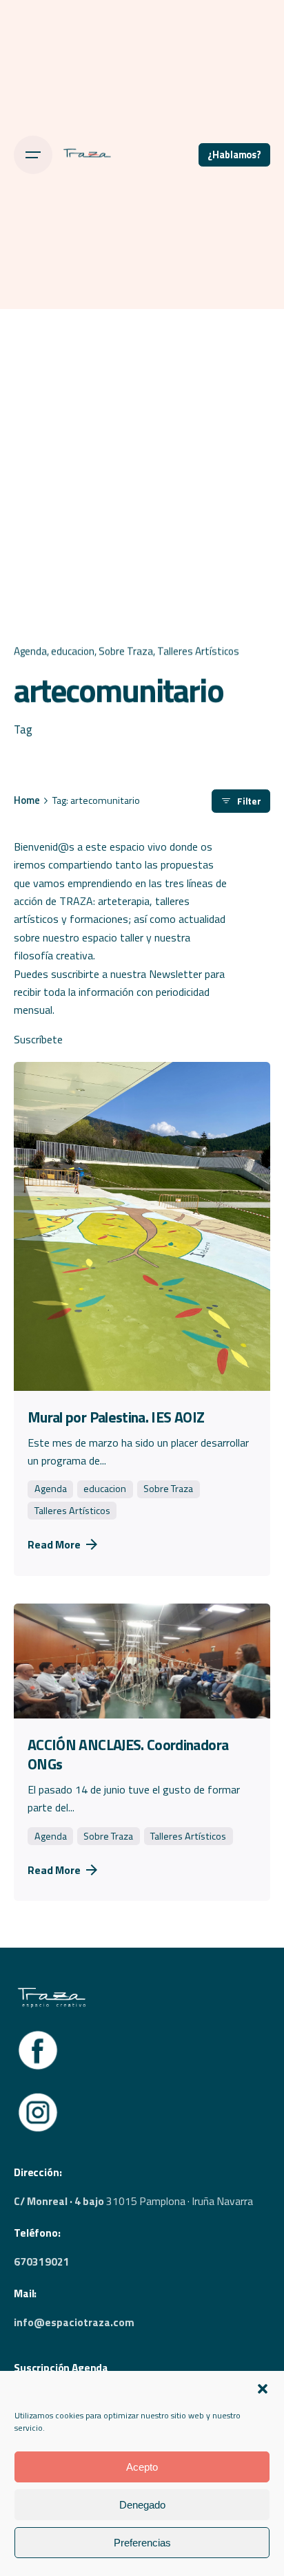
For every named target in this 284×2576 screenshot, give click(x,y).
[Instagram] (38, 2096)
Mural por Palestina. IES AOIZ (116, 1417)
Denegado (142, 2505)
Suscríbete (38, 1039)
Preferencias (142, 2543)
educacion (73, 651)
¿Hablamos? (234, 155)
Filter (249, 801)
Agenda (30, 651)
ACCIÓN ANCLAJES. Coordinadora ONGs (128, 1754)
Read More (54, 1544)
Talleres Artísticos (198, 651)
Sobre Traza (126, 651)
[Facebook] (38, 2034)
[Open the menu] (33, 155)
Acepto (142, 2467)
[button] (263, 2389)
